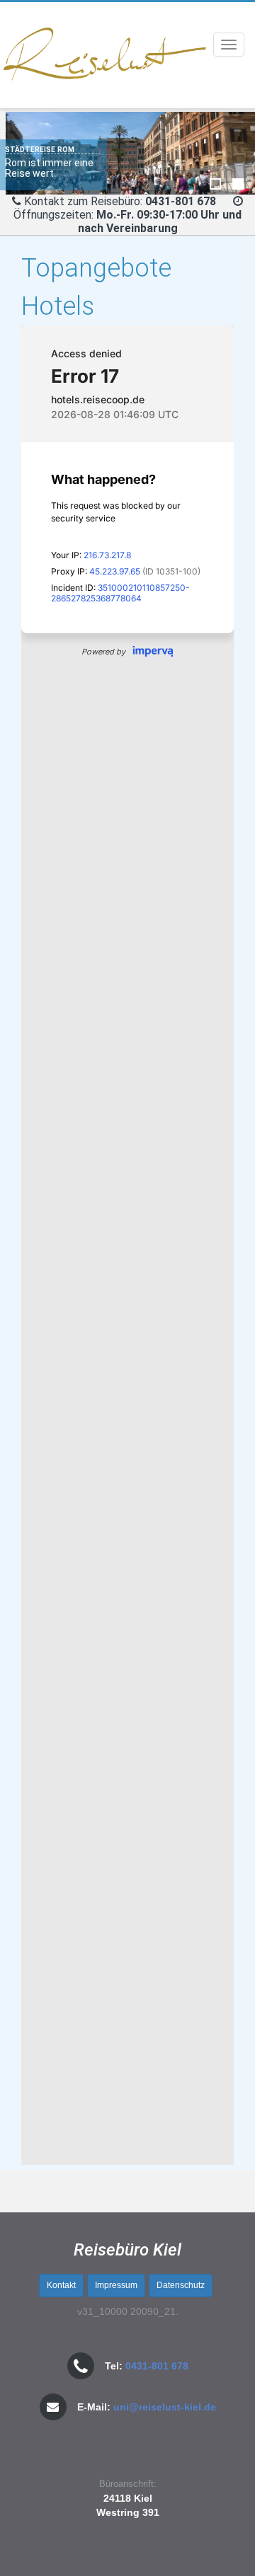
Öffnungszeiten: (127, 221)
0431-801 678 (157, 2366)
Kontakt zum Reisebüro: (83, 201)
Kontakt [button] (61, 2285)
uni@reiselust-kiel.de (165, 2407)
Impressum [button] (116, 2285)
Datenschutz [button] (181, 2285)
